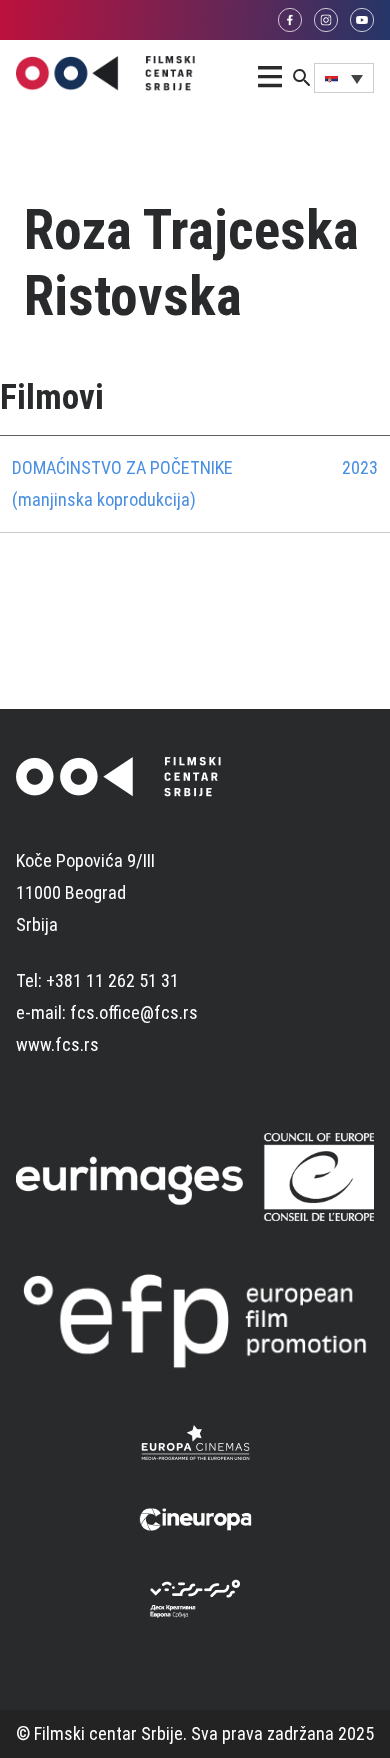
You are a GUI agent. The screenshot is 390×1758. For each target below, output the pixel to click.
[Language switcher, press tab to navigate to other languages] (344, 78)
